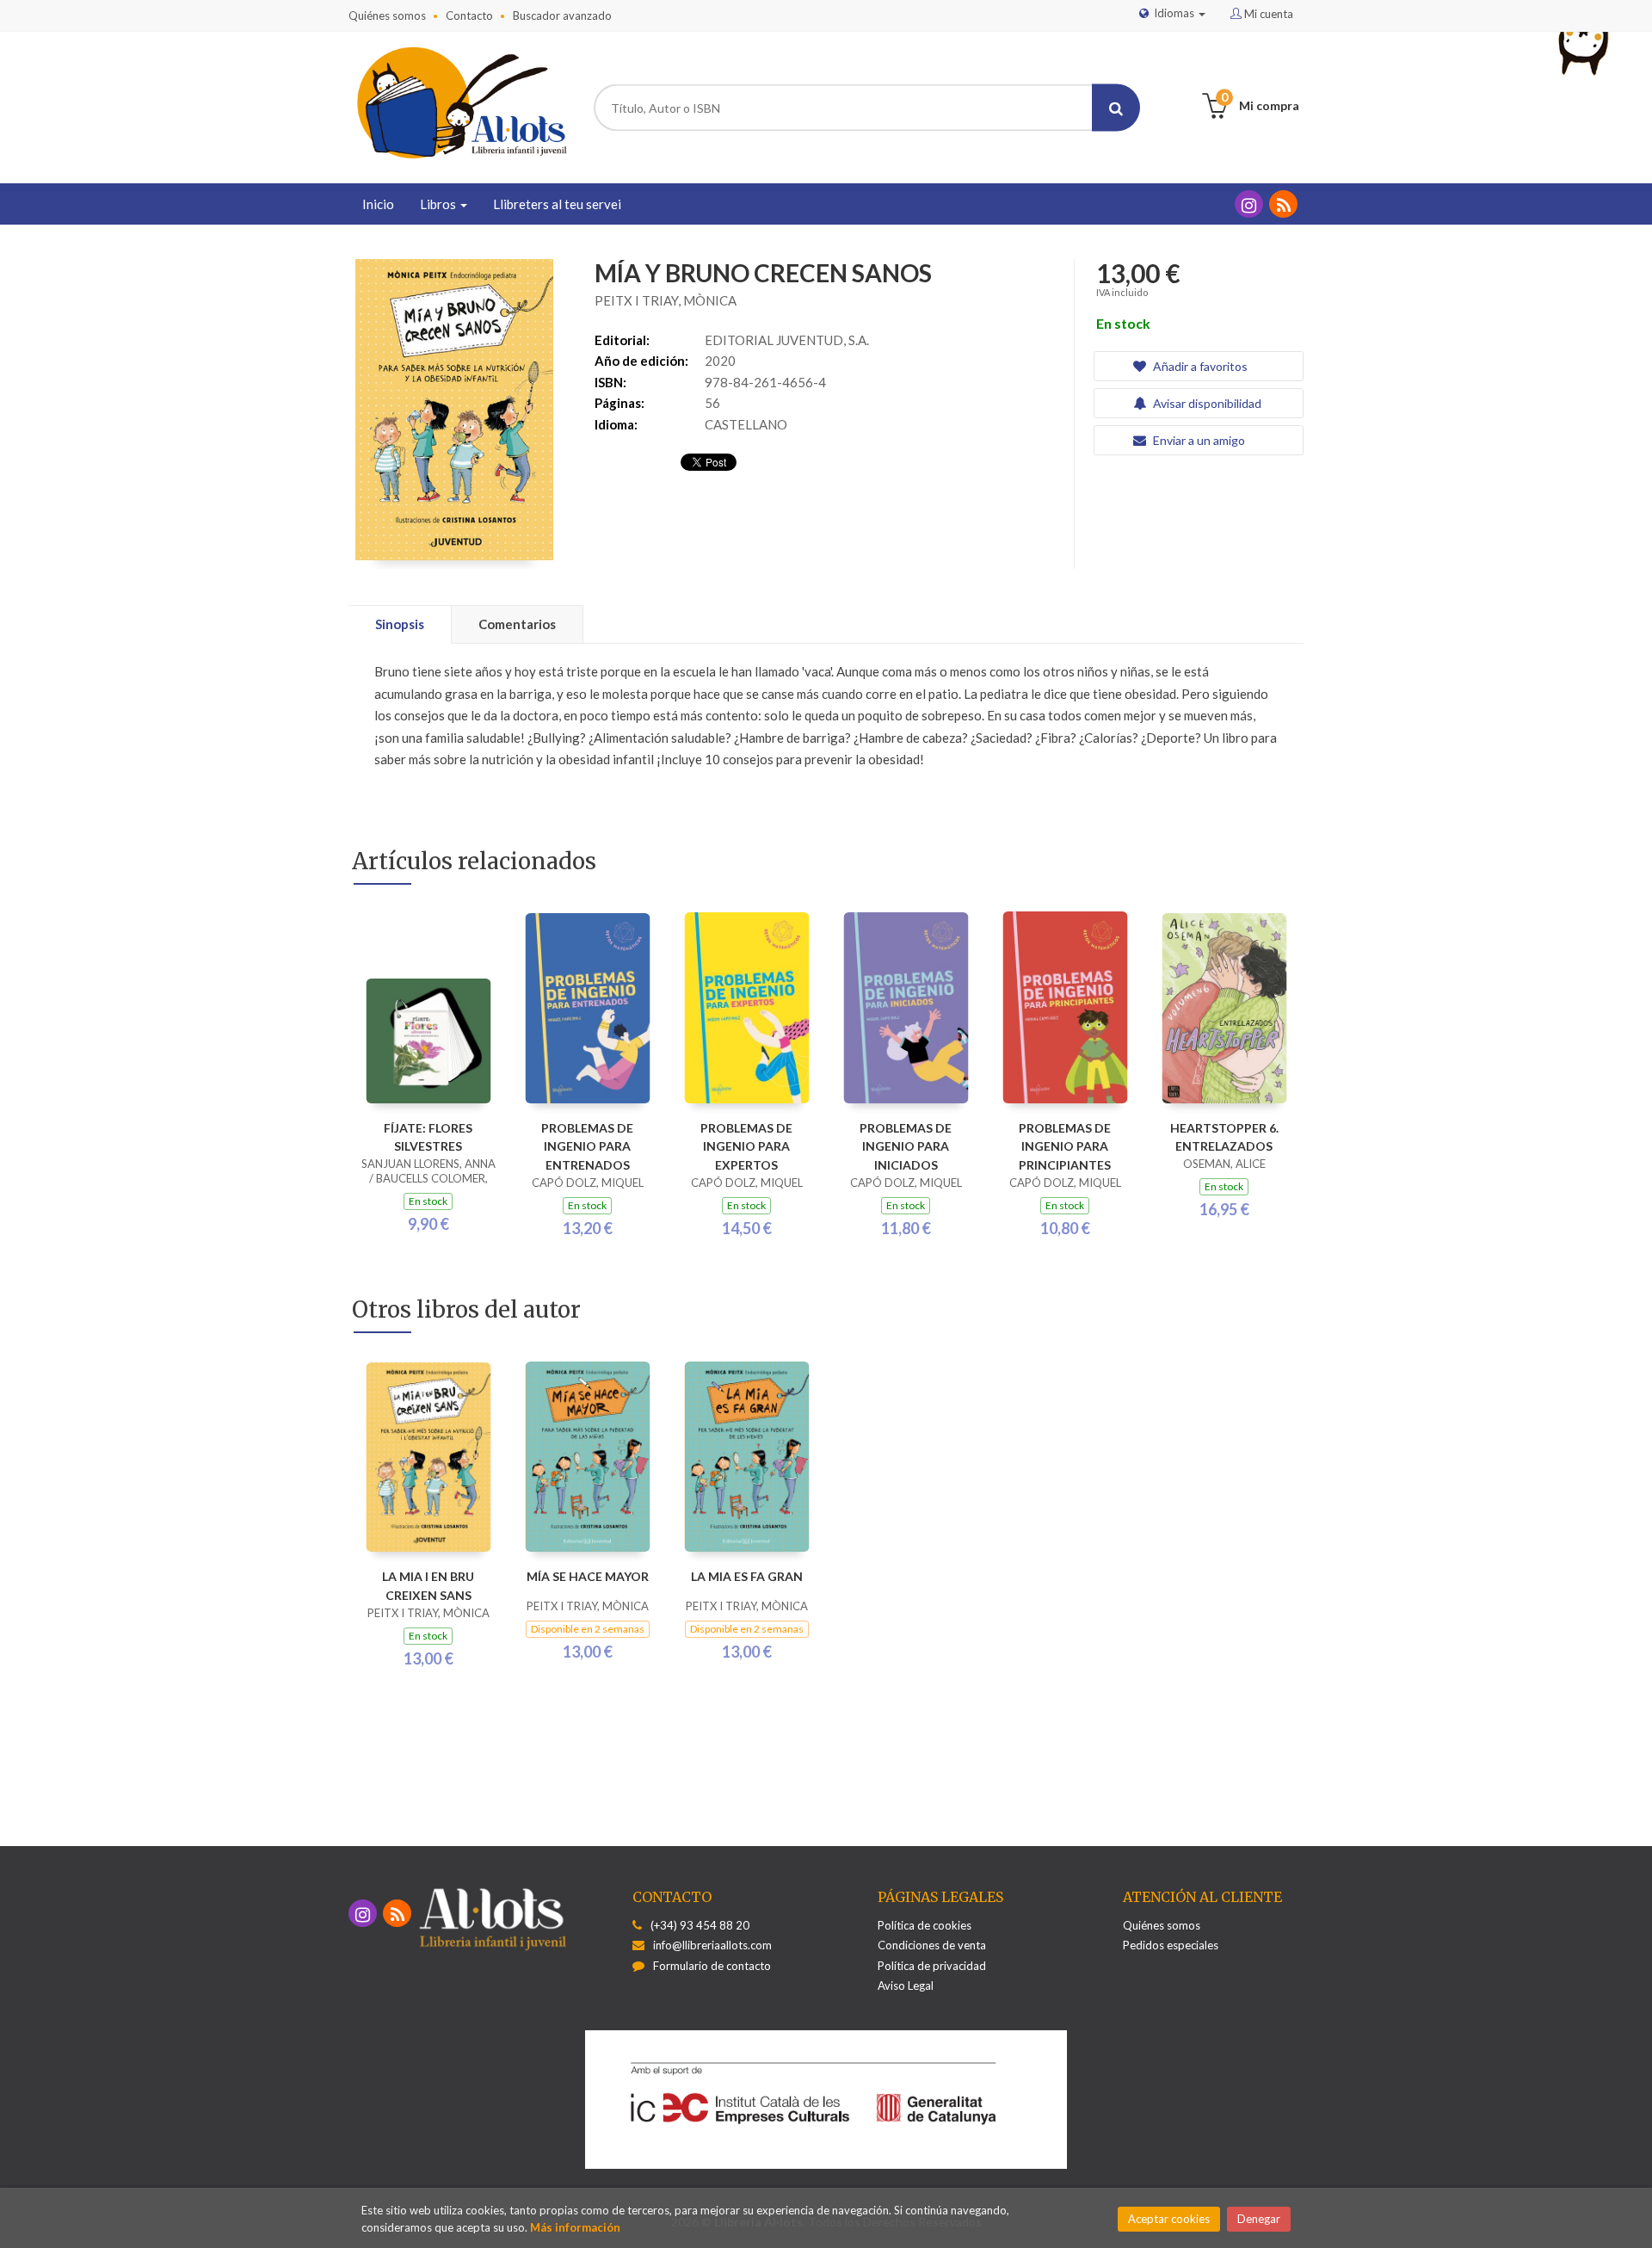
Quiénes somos (387, 15)
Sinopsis (400, 624)
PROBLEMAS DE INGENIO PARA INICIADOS (906, 1147)
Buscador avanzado (562, 15)
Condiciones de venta (932, 1945)
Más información (575, 2227)
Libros (439, 204)
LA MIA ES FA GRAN (747, 1576)
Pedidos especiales (1171, 1945)
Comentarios (517, 624)
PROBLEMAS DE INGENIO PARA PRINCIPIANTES (1065, 1147)
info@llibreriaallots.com (712, 1945)
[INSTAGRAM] (1249, 204)
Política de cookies (925, 1925)
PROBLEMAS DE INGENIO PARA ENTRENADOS (587, 1147)
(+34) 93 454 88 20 (700, 1925)
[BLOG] (1283, 204)
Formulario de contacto (712, 1966)
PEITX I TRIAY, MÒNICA (666, 300)
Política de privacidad (932, 1966)
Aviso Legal (906, 1986)
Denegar (1259, 2219)
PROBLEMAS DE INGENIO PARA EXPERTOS (746, 1147)
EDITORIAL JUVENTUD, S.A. (787, 340)
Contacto (469, 15)
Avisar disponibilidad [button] (1206, 403)
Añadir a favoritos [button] (1199, 366)
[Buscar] (1116, 108)
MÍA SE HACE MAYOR (588, 1576)
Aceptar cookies (1169, 2219)
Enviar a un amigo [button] (1198, 440)
